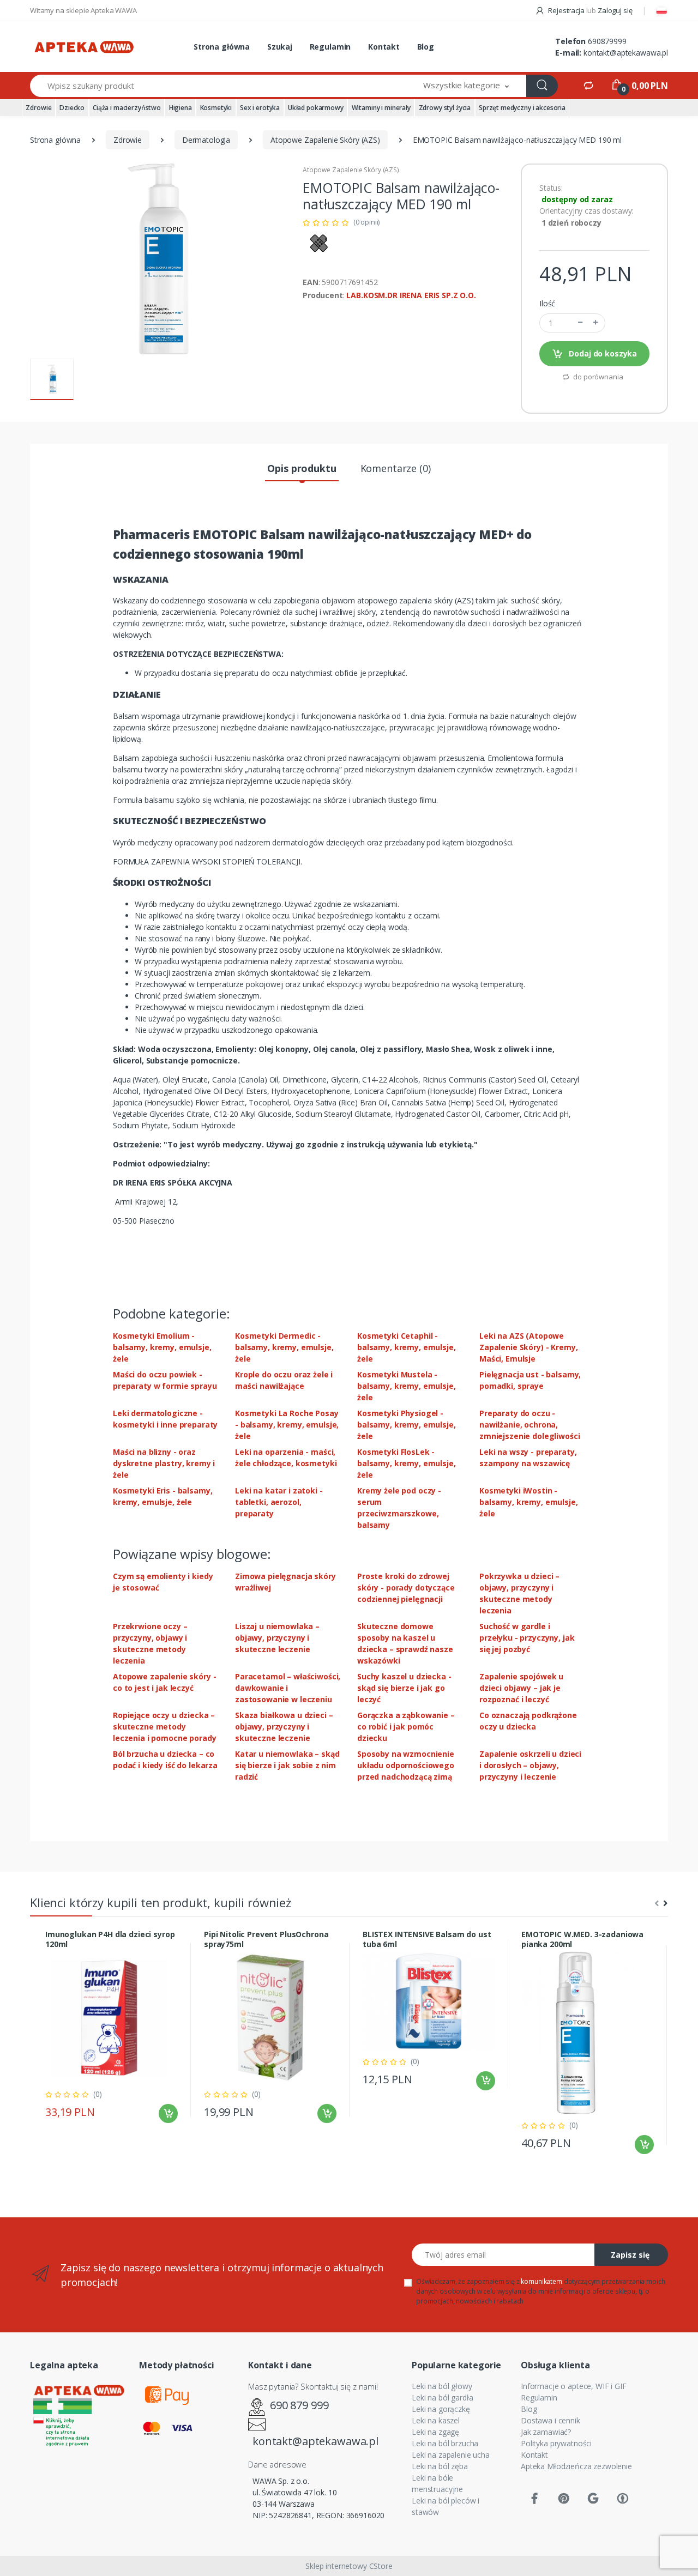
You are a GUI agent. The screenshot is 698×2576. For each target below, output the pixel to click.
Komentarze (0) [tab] (396, 468)
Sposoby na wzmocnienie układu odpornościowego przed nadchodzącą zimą (406, 1765)
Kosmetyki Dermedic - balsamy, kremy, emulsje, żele (284, 1347)
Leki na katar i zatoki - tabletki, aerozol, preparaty (279, 1502)
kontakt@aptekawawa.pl (626, 53)
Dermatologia (206, 140)
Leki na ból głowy (442, 2386)
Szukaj (280, 47)
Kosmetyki (216, 108)
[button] (466, 86)
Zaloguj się (615, 10)
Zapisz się (630, 2255)
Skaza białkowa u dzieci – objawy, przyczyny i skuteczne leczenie (284, 1727)
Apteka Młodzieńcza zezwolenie (576, 2466)
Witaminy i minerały (381, 108)
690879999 (607, 41)
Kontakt (384, 47)
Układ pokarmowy (316, 108)
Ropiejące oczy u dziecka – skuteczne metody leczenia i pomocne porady (164, 1727)
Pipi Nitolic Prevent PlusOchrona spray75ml (266, 1939)
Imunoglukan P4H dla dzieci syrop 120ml (110, 1939)
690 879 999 (299, 2405)
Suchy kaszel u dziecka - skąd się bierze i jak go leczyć (404, 1688)
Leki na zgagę (435, 2432)
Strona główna (222, 47)
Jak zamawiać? (546, 2432)
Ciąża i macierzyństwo (127, 108)
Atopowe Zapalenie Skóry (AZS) (325, 140)
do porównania (597, 377)
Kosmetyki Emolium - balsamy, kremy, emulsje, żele (162, 1347)
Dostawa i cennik (550, 2420)
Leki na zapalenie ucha (451, 2455)
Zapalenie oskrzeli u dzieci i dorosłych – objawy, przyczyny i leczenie (530, 1765)
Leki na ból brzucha (445, 2443)
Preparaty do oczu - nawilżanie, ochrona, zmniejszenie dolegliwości (529, 1425)
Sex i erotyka (260, 108)
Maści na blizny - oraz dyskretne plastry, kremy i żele (164, 1463)
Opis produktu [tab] (302, 468)
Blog (426, 47)
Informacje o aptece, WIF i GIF (574, 2386)
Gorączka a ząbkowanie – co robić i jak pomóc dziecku (406, 1727)
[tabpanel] (112, 2030)
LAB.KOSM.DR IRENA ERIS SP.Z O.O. (411, 295)
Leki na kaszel (436, 2420)
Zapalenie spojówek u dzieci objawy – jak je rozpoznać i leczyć (521, 1688)
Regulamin (330, 47)
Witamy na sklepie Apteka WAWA (83, 10)
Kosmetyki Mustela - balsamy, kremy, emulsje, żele (407, 1386)
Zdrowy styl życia (445, 108)
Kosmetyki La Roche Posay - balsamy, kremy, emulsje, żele (287, 1425)
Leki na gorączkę (441, 2409)
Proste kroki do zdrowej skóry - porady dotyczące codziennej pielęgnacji (406, 1588)
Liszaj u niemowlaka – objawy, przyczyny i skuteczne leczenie (277, 1638)
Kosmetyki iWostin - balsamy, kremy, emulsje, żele (529, 1502)
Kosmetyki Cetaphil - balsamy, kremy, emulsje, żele (407, 1347)
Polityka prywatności (556, 2443)
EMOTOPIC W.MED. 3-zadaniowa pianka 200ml (582, 1939)
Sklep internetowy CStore (349, 2566)
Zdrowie (38, 108)
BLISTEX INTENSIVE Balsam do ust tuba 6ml (427, 1939)
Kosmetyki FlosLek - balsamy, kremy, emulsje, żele (407, 1463)
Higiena (180, 108)
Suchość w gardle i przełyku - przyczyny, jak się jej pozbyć (527, 1638)
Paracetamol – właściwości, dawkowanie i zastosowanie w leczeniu (288, 1688)
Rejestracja (566, 10)
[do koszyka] (168, 2114)
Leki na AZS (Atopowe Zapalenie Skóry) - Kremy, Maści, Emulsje (528, 1347)
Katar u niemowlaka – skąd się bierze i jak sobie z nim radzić (287, 1765)
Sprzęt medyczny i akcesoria (522, 108)
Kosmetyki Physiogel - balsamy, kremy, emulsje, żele (407, 1425)
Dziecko (72, 108)
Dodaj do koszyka (602, 353)
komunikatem (541, 2281)
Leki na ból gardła (442, 2397)
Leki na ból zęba (440, 2466)
